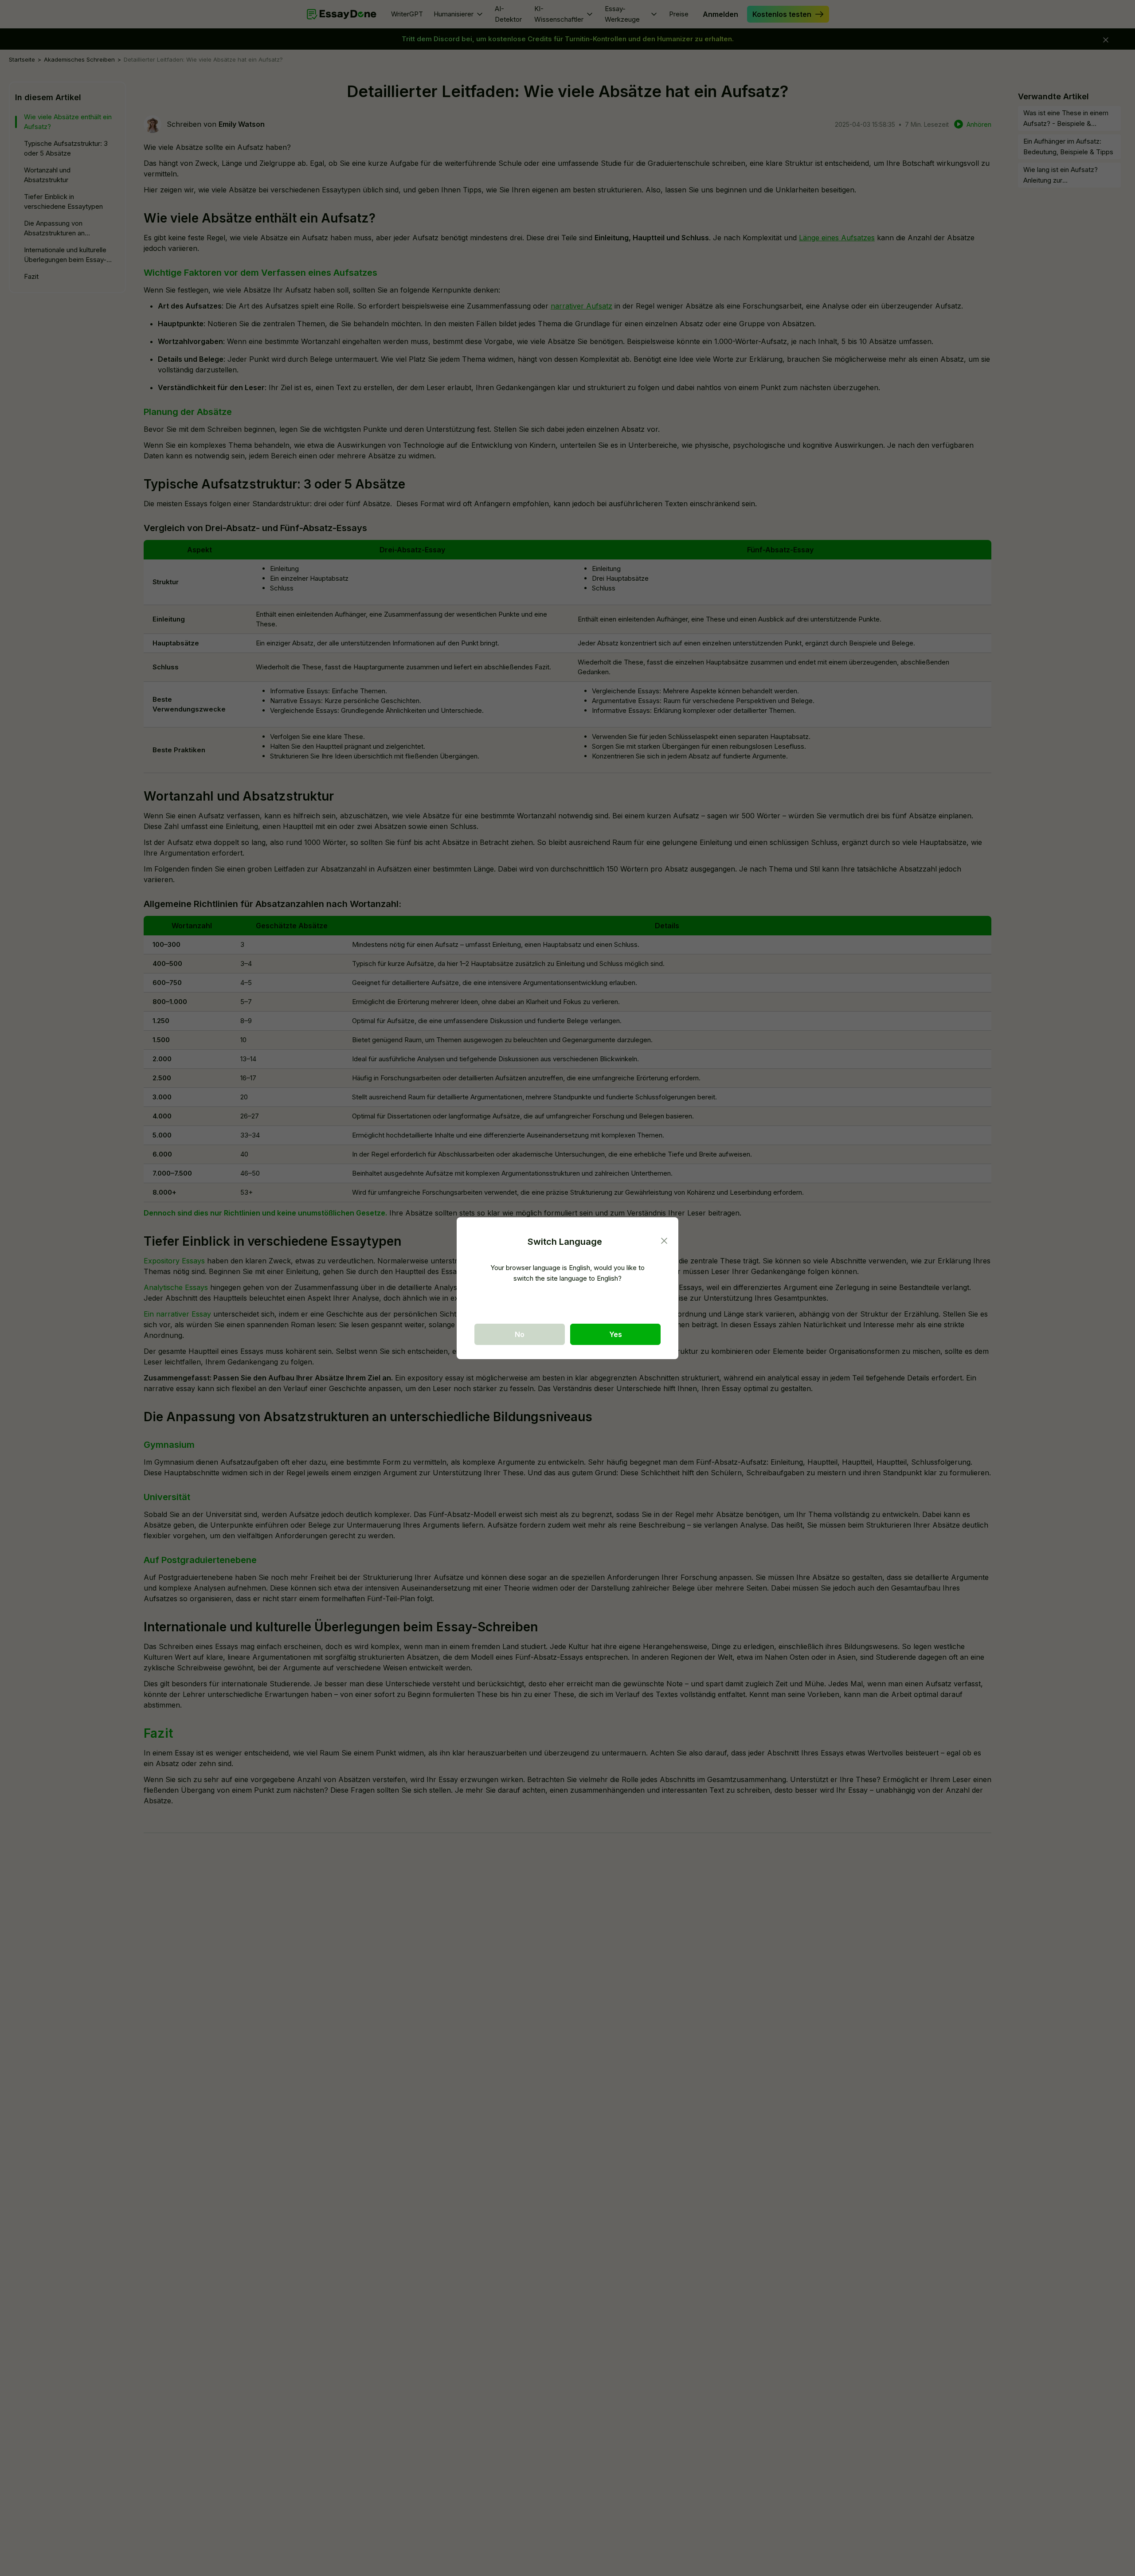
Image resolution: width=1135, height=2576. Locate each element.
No (520, 1334)
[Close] (664, 1241)
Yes (616, 1334)
